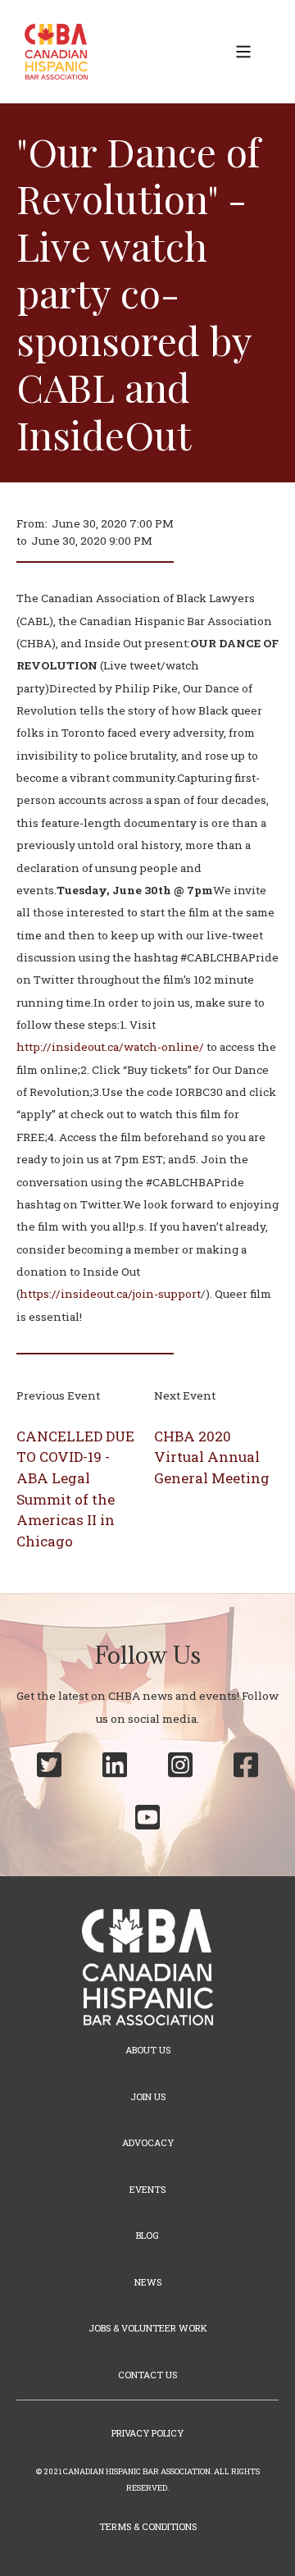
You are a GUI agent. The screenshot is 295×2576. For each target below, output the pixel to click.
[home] (52, 52)
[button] (243, 52)
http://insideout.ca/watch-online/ (110, 1047)
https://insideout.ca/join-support (110, 1294)
